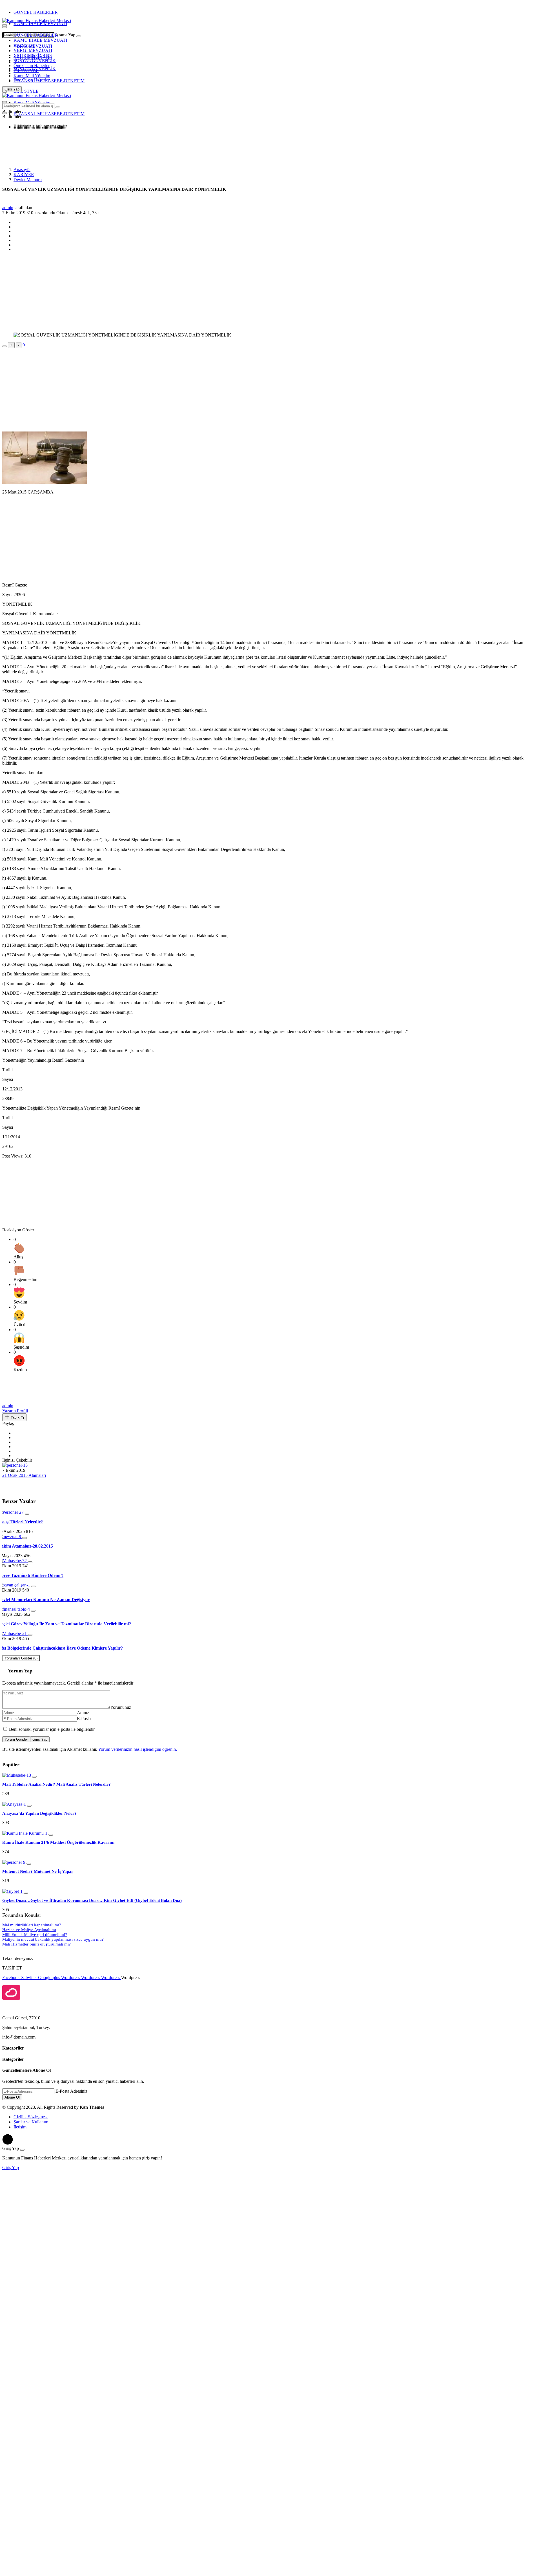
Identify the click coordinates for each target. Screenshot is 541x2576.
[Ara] (79, 36)
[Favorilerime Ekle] (5, 346)
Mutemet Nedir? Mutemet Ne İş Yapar (38, 1871)
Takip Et (17, 1418)
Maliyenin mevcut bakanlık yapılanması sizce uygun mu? (53, 1939)
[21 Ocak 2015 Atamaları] (15, 1465)
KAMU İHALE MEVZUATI (40, 24)
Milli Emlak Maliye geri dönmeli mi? (35, 1935)
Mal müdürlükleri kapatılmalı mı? (32, 1925)
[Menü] (5, 27)
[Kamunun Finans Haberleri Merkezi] (37, 20)
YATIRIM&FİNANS (33, 55)
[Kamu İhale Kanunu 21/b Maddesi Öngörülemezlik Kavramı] (25, 1833)
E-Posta (84, 1719)
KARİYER (24, 45)
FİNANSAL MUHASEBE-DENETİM (49, 81)
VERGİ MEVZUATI (33, 50)
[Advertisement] (47, 147)
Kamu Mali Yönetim (32, 76)
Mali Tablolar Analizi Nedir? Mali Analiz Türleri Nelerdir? (56, 1784)
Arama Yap (65, 35)
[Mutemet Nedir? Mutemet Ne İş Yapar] (14, 1862)
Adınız (83, 1713)
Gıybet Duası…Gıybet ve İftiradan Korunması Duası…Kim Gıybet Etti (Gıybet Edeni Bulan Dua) (92, 1900)
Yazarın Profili (15, 1411)
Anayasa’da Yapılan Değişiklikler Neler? (39, 1813)
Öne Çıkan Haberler (32, 66)
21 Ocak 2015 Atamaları (24, 1475)
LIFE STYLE (26, 71)
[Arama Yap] (5, 25)
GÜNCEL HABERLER (36, 12)
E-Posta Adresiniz (71, 2091)
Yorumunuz (121, 1707)
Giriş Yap (40, 1739)
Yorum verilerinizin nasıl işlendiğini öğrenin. (138, 1749)
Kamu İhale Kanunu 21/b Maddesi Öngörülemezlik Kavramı (58, 1842)
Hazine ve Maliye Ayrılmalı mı (29, 1930)
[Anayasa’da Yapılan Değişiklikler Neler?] (15, 1804)
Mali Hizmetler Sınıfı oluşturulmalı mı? (36, 1944)
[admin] (15, 1401)
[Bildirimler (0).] (5, 113)
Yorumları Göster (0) (21, 1658)
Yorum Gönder (16, 1739)
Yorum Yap (20, 1671)
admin (8, 208)
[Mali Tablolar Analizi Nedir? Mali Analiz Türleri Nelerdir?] (17, 1775)
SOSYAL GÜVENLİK (35, 60)
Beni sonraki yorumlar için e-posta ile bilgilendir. (52, 1729)
